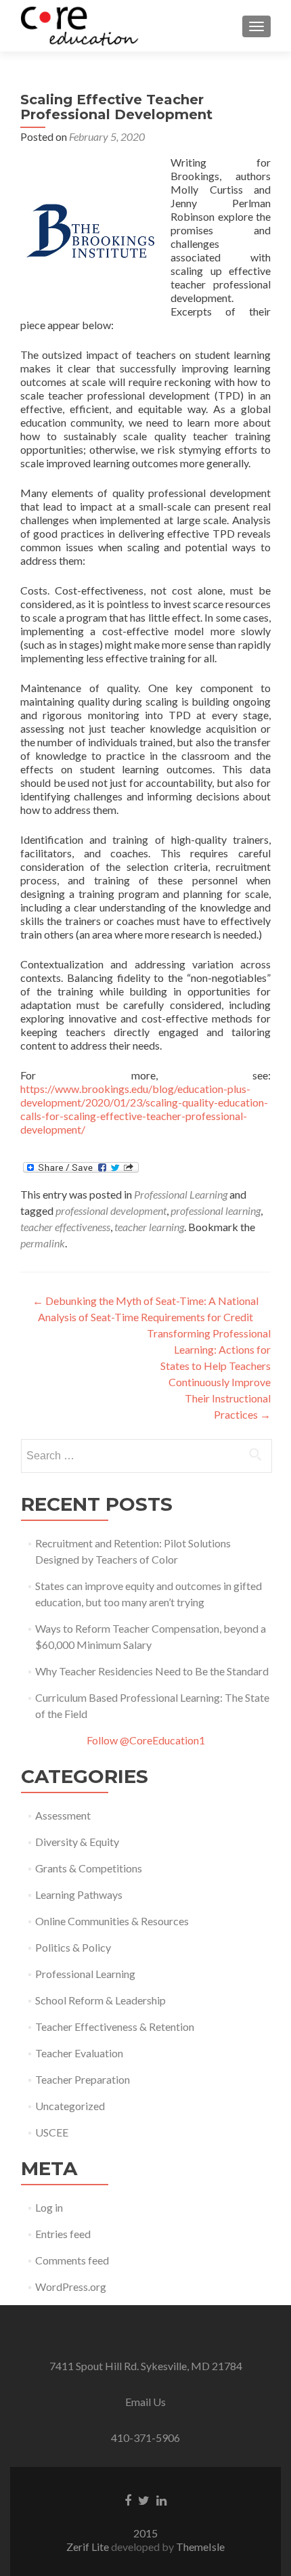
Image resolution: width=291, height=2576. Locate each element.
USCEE (52, 2132)
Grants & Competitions (89, 1868)
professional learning (216, 1210)
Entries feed (63, 2234)
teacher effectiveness (65, 1227)
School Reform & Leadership (100, 2000)
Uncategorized (70, 2106)
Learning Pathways (79, 1894)
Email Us (145, 2402)
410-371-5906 (145, 2438)
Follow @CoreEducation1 (146, 1740)
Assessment (63, 1815)
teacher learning (149, 1227)
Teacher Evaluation (79, 2053)
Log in (49, 2207)
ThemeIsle (200, 2547)
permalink (43, 1243)
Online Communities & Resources (112, 1921)
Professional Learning (181, 1194)
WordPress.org (71, 2287)
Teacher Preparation (83, 2079)
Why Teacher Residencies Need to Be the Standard (152, 1671)
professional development (111, 1210)
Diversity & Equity (77, 1842)
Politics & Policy (73, 1947)
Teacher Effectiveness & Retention (115, 2026)
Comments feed (72, 2260)
